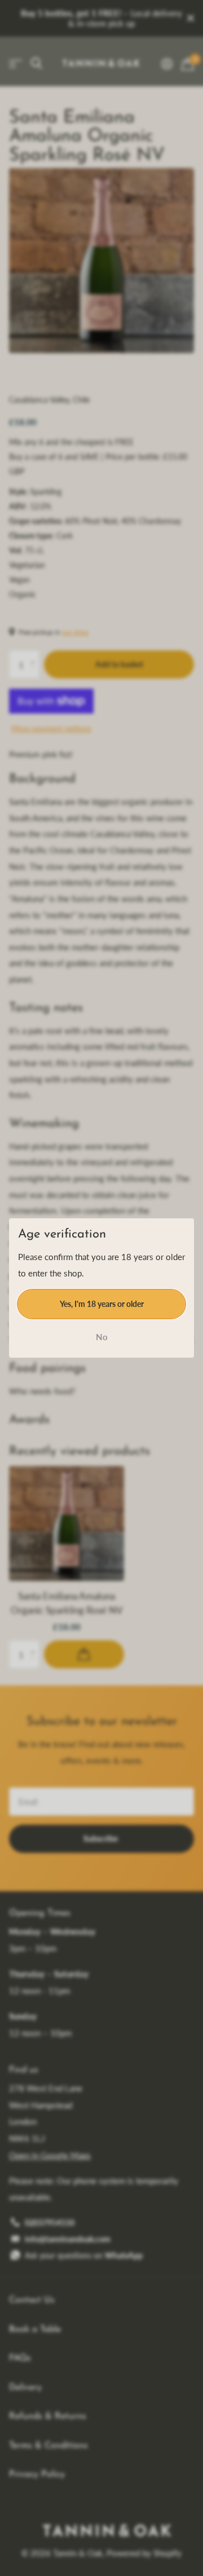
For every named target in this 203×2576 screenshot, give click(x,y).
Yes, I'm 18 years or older (102, 1303)
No (102, 1337)
